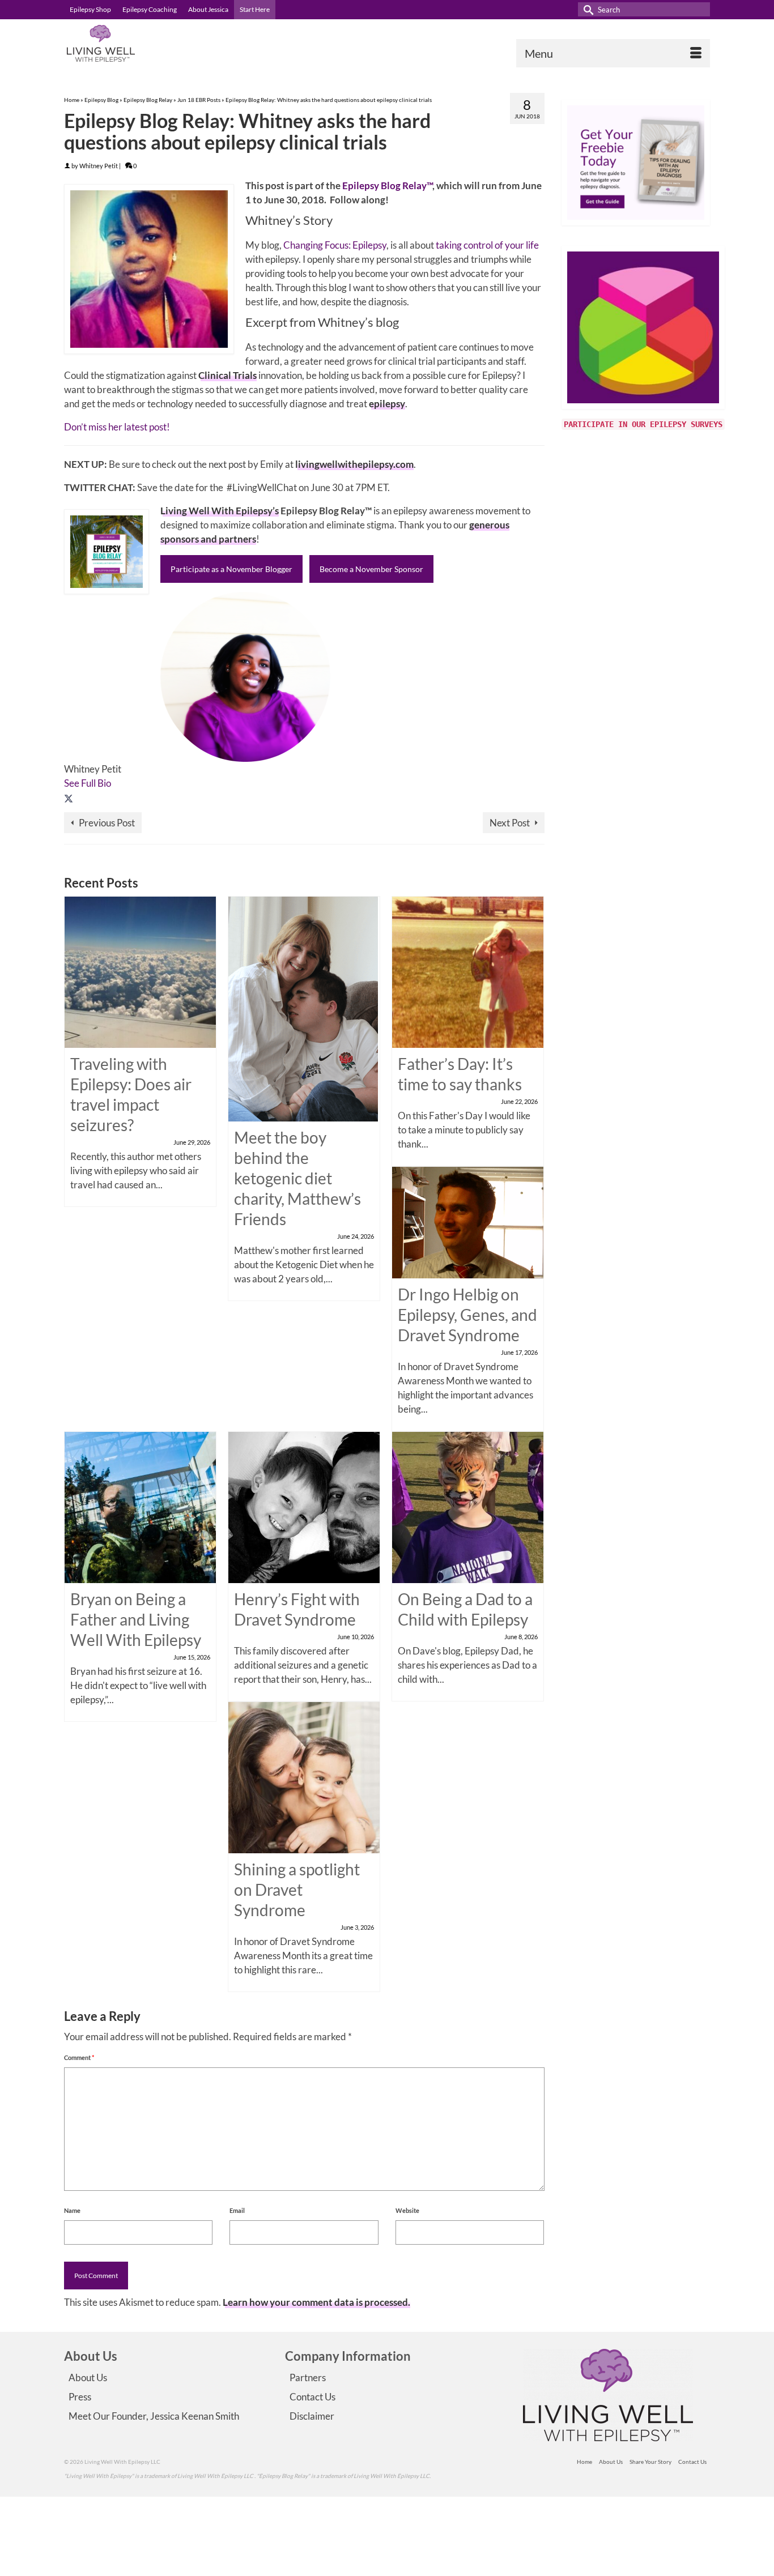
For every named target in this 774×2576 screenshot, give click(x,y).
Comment (79, 2057)
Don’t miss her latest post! (117, 427)
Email (237, 2210)
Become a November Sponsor (371, 569)
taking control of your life (487, 245)
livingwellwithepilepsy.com (354, 464)
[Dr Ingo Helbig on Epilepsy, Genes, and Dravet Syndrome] (468, 1221)
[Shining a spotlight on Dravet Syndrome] (304, 1777)
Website (407, 2210)
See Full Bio (88, 783)
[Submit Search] (586, 9)
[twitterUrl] (69, 797)
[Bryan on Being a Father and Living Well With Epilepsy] (140, 1506)
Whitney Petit (99, 166)
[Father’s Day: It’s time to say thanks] (468, 971)
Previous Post (107, 823)
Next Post (510, 823)
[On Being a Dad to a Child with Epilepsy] (468, 1506)
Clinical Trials (227, 375)
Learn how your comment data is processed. (316, 2302)
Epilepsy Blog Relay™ (387, 185)
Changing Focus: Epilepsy (335, 245)
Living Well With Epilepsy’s (220, 511)
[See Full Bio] (117, 783)
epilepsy (387, 404)
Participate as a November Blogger (231, 569)
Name (72, 2210)
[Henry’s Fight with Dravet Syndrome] (304, 1506)
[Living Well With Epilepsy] (166, 43)
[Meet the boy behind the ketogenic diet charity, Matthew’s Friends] (303, 1008)
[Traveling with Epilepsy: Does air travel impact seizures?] (140, 971)
